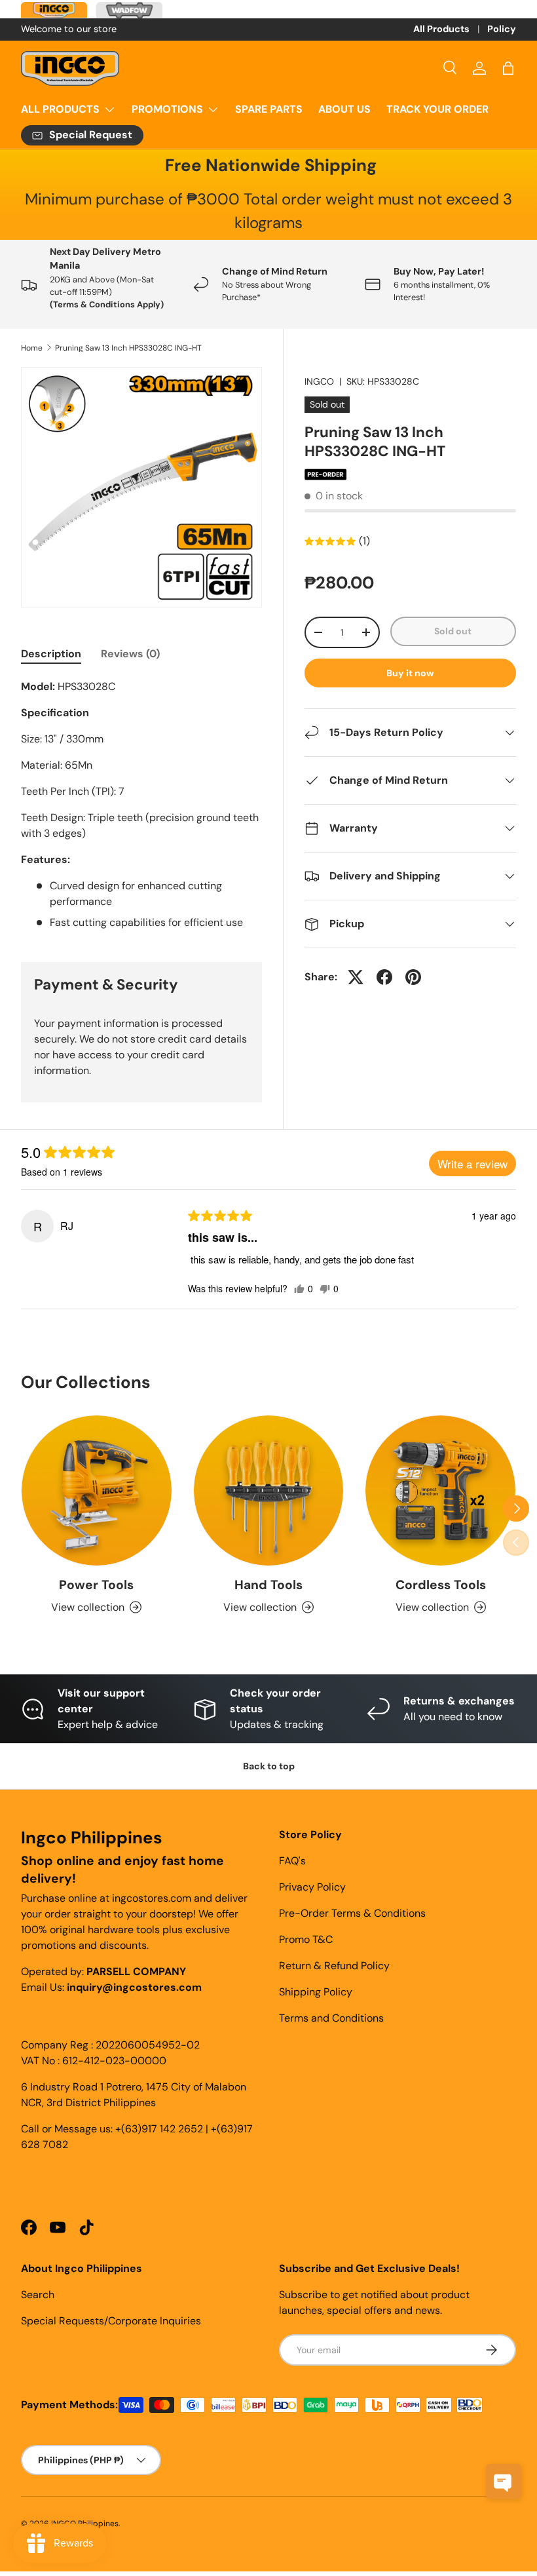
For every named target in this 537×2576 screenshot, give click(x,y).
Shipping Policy (316, 1992)
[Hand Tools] (269, 1490)
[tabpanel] (141, 805)
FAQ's (292, 1861)
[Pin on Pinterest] (413, 977)
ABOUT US (344, 109)
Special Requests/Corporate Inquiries (111, 2321)
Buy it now (410, 673)
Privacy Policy (312, 1887)
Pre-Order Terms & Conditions (352, 1913)
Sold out (453, 631)
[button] (508, 68)
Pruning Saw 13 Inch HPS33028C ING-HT (128, 348)
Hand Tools (268, 1585)
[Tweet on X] (356, 977)
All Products (441, 29)
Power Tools (96, 1585)
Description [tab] (51, 654)
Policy (502, 29)
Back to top (269, 1766)
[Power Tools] (97, 1490)
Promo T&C (306, 1939)
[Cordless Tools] (440, 1490)
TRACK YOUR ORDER (437, 109)
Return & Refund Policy (334, 1966)
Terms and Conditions (331, 2018)
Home (32, 348)
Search (38, 2295)
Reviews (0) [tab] (130, 654)
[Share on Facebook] (384, 977)
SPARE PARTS (269, 109)
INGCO (319, 381)
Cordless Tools (441, 1585)
